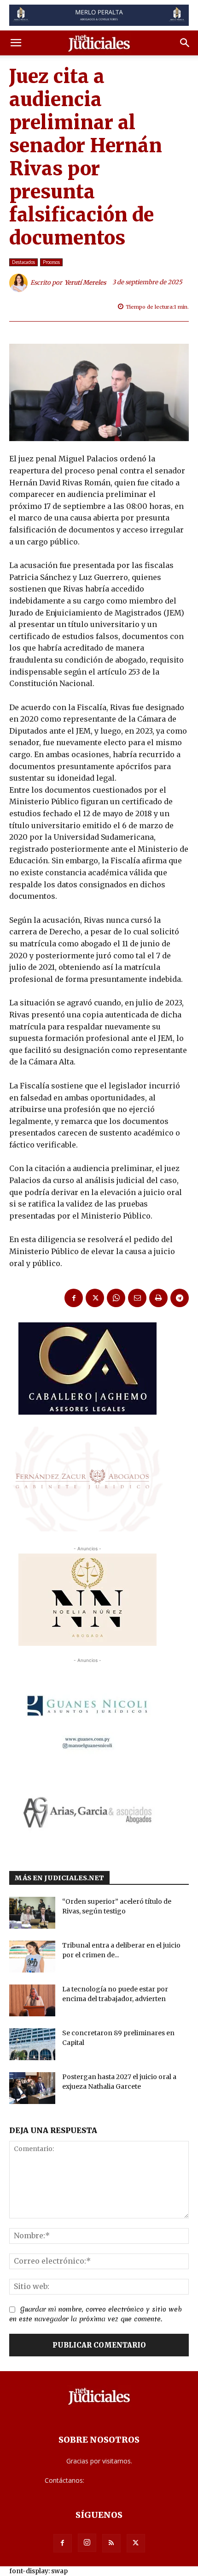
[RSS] (111, 2543)
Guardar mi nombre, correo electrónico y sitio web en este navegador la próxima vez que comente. (96, 2314)
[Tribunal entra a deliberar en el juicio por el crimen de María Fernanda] (32, 1957)
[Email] (137, 1298)
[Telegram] (180, 1298)
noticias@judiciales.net (120, 2480)
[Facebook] (74, 1298)
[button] (16, 43)
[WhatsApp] (116, 1298)
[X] (95, 1298)
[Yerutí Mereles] (20, 283)
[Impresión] (158, 1298)
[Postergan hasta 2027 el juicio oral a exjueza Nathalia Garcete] (32, 2088)
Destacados (23, 262)
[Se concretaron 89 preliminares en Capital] (32, 2044)
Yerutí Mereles (85, 283)
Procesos (51, 262)
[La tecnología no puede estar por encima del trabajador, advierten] (32, 2000)
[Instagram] (87, 2543)
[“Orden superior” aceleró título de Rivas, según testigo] (32, 1913)
